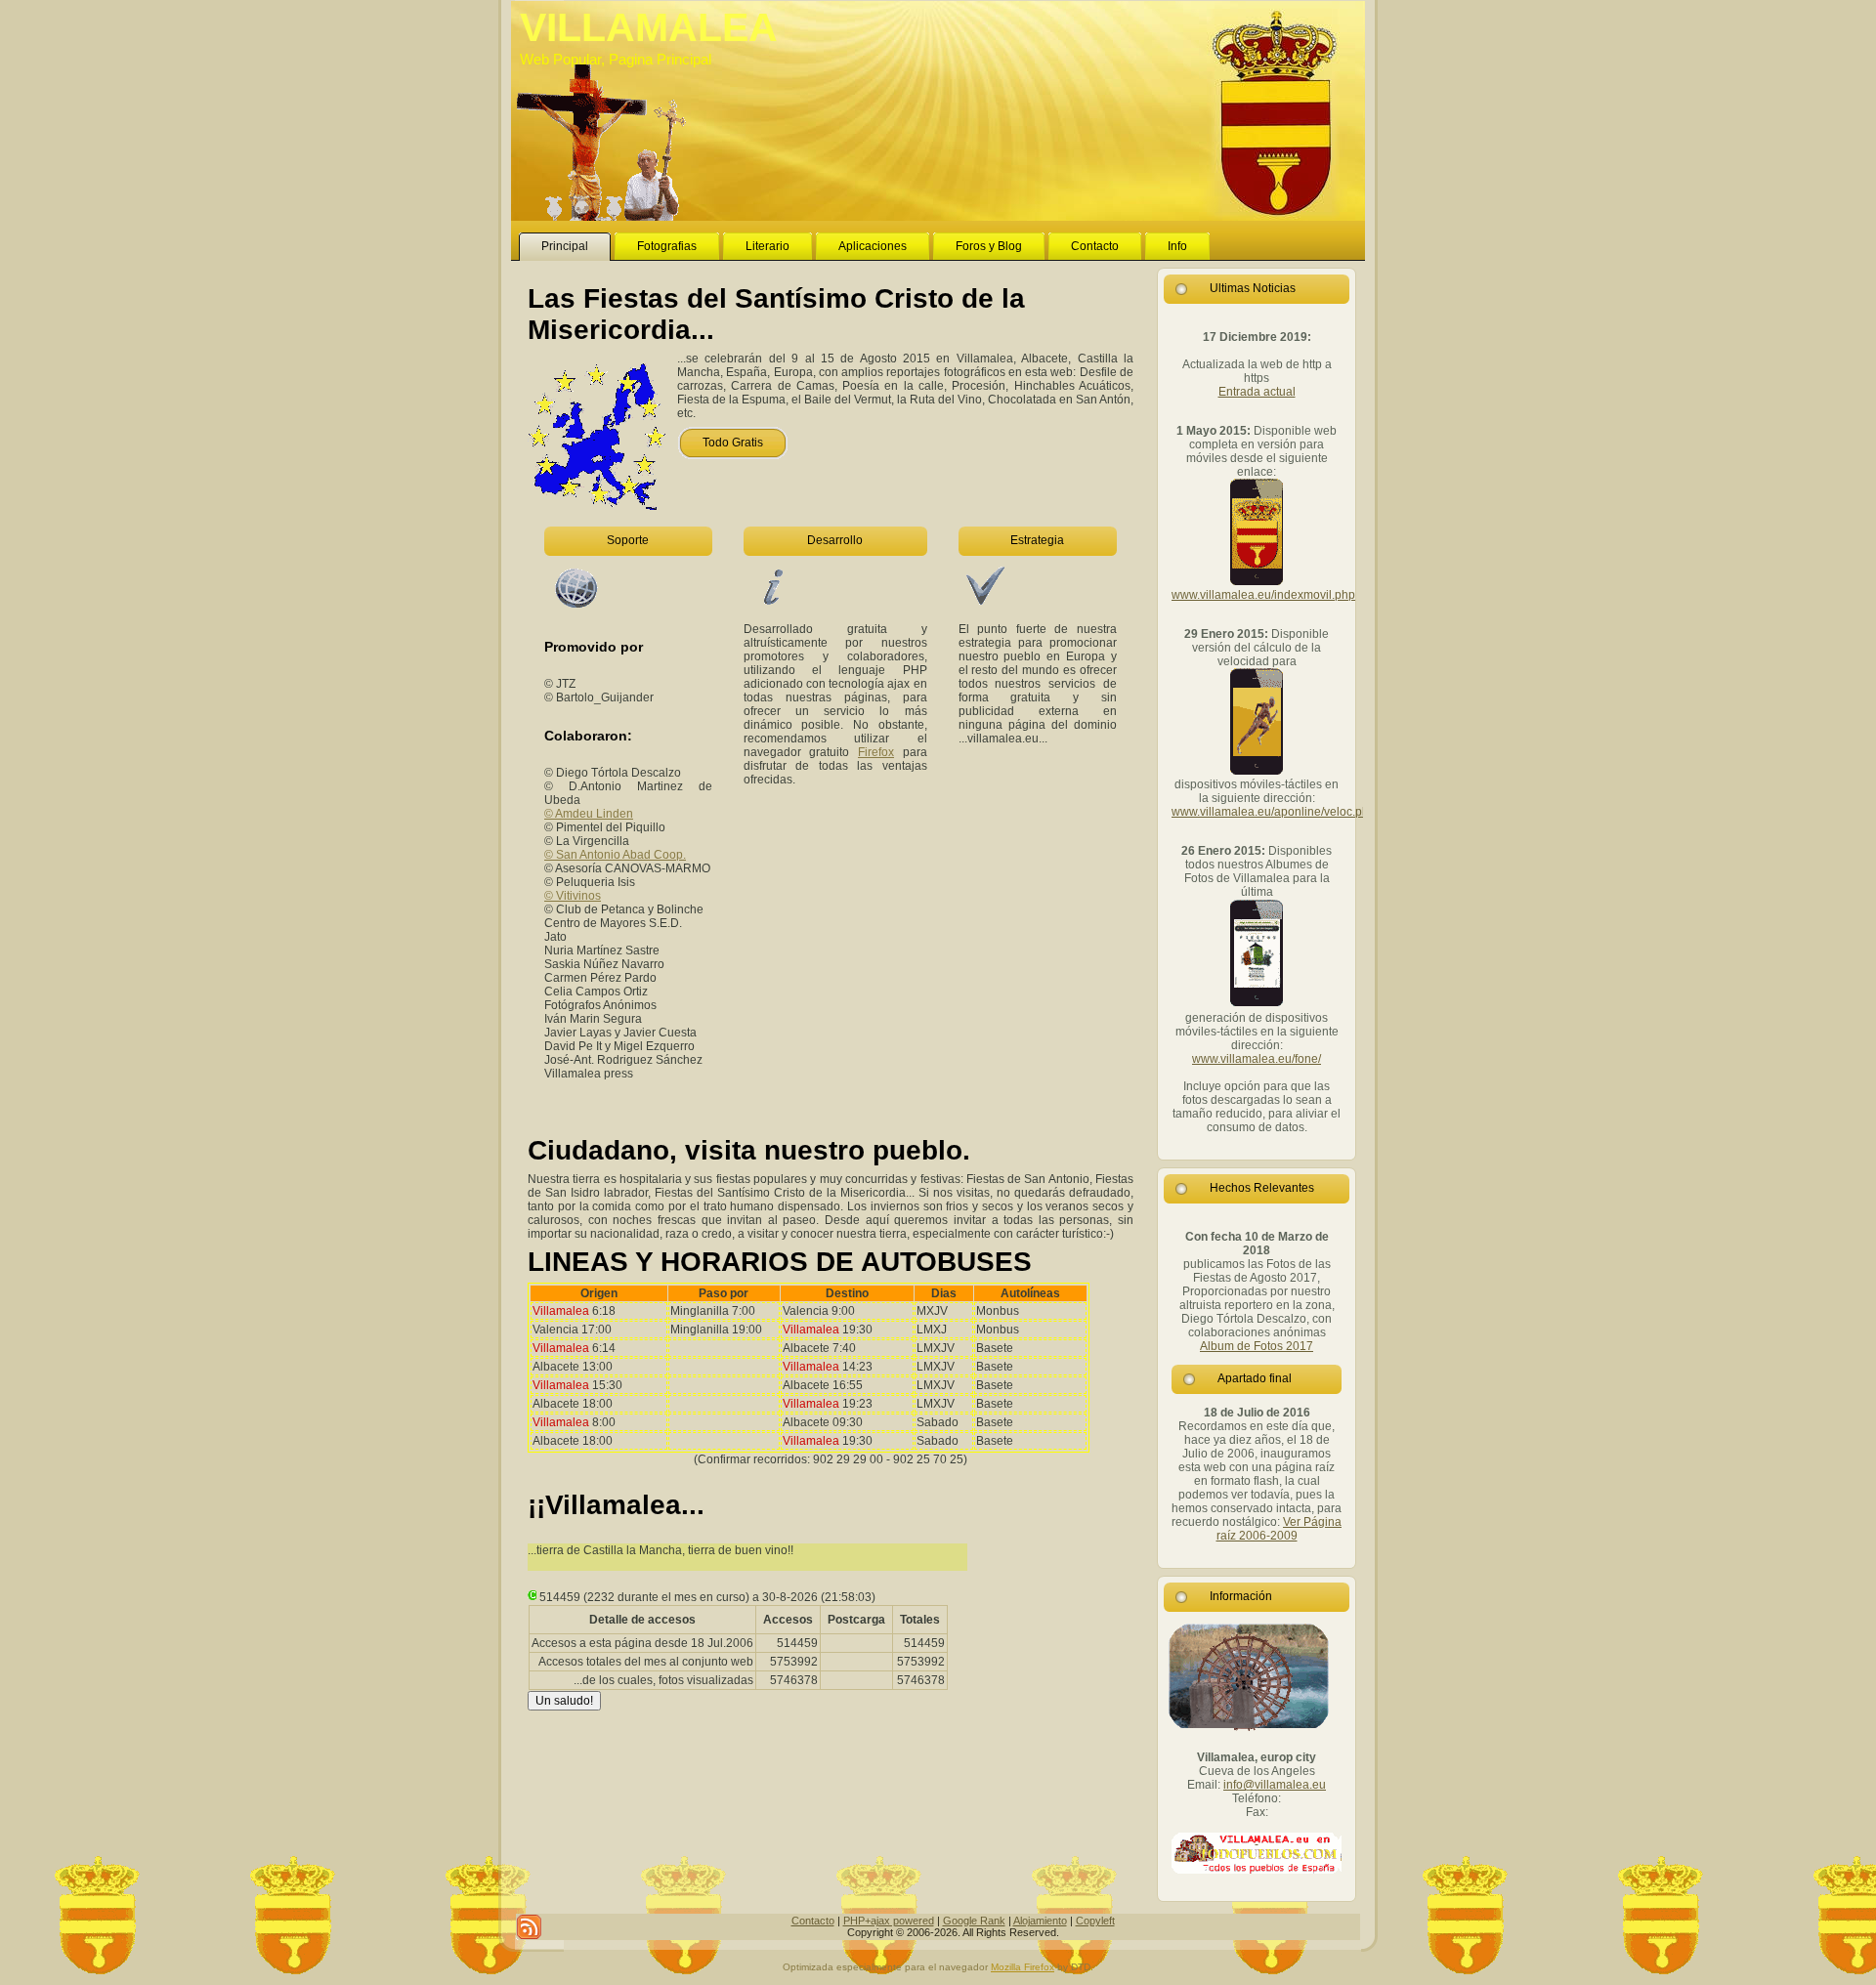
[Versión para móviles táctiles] (1257, 1004)
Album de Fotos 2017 (1257, 1346)
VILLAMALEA (649, 27)
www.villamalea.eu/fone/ (1257, 1059)
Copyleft (1095, 1921)
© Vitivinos (573, 896)
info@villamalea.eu (1275, 1785)
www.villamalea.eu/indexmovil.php (1263, 595)
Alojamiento (1040, 1921)
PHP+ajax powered (889, 1921)
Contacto (813, 1921)
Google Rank (974, 1921)
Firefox (876, 752)
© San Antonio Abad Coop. (615, 855)
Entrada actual (1257, 392)
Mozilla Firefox (1023, 1967)
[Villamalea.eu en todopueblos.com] (1257, 1853)
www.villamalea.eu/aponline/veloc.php (1274, 812)
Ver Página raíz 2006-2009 (1279, 1529)
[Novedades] (529, 1927)
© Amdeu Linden (589, 814)
